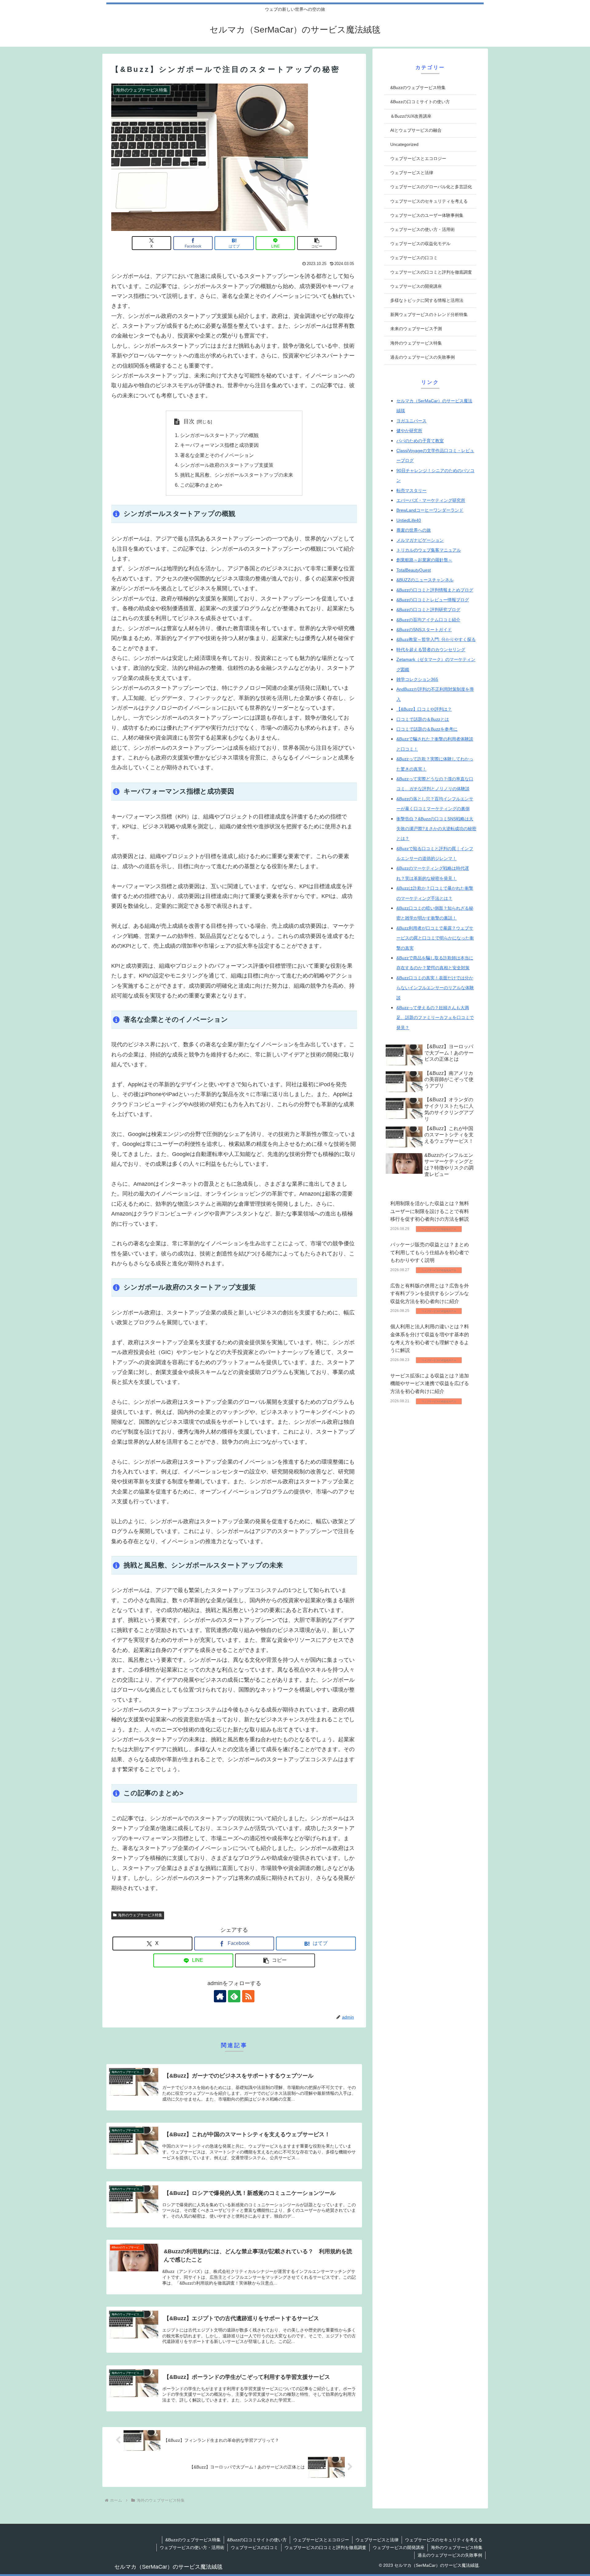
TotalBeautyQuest (414, 570)
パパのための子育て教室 (420, 441)
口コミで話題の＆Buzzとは (423, 719)
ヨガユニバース (411, 421)
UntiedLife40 (409, 520)
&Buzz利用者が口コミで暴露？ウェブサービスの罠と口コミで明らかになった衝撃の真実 (435, 938)
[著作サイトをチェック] (220, 1996)
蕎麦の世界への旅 (414, 530)
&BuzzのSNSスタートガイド (424, 630)
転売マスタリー (411, 490)
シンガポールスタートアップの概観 (219, 435)
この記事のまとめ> (201, 485)
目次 (189, 421)
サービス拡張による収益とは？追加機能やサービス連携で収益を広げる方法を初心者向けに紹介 (430, 1384)
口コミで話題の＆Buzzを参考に (427, 729)
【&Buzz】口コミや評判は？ (424, 709)
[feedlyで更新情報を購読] (234, 1996)
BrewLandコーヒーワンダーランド (430, 510)
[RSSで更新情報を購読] (248, 1996)
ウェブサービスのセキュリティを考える (444, 2540)
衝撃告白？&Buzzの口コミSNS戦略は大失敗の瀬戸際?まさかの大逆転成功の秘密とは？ (436, 829)
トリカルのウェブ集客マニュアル (429, 550)
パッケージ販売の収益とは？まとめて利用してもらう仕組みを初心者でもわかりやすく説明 (430, 1253)
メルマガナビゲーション (420, 540)
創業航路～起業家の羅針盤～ (424, 560)
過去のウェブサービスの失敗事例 (450, 2555)
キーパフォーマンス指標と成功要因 (219, 445)
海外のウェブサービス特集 (140, 1915)
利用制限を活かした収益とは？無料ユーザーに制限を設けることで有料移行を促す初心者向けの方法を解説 (430, 1212)
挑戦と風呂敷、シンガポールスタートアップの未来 (237, 475)
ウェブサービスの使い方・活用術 (192, 2547)
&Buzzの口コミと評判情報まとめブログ (435, 590)
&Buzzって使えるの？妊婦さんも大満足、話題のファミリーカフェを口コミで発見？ (435, 1018)
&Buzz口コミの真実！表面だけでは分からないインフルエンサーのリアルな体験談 (435, 988)
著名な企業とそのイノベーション (217, 455)
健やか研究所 (409, 431)
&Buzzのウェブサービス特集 (193, 2540)
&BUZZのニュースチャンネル (425, 580)
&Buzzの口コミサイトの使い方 (257, 2540)
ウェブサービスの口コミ (254, 2547)
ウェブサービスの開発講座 (399, 2547)
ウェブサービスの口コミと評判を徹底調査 (325, 2547)
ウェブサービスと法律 (377, 2540)
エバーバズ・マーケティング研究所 (431, 500)
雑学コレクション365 (417, 679)
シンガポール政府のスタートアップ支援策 (227, 465)
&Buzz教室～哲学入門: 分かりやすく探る (436, 639)
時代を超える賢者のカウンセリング (431, 650)
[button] (317, 243)
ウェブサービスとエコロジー (321, 2540)
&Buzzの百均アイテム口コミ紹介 (428, 620)
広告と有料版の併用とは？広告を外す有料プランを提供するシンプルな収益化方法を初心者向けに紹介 (430, 1294)
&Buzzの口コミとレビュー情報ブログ (433, 600)
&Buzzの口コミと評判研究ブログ (428, 610)
